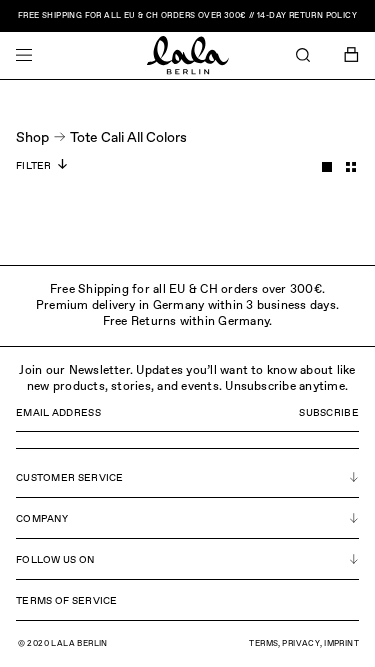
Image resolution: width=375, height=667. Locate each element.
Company (42, 519)
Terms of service (67, 601)
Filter (34, 166)
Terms (263, 644)
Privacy (301, 644)
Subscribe (329, 413)
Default (327, 167)
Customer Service (70, 478)
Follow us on (55, 560)
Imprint (341, 644)
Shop (32, 138)
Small (351, 167)
